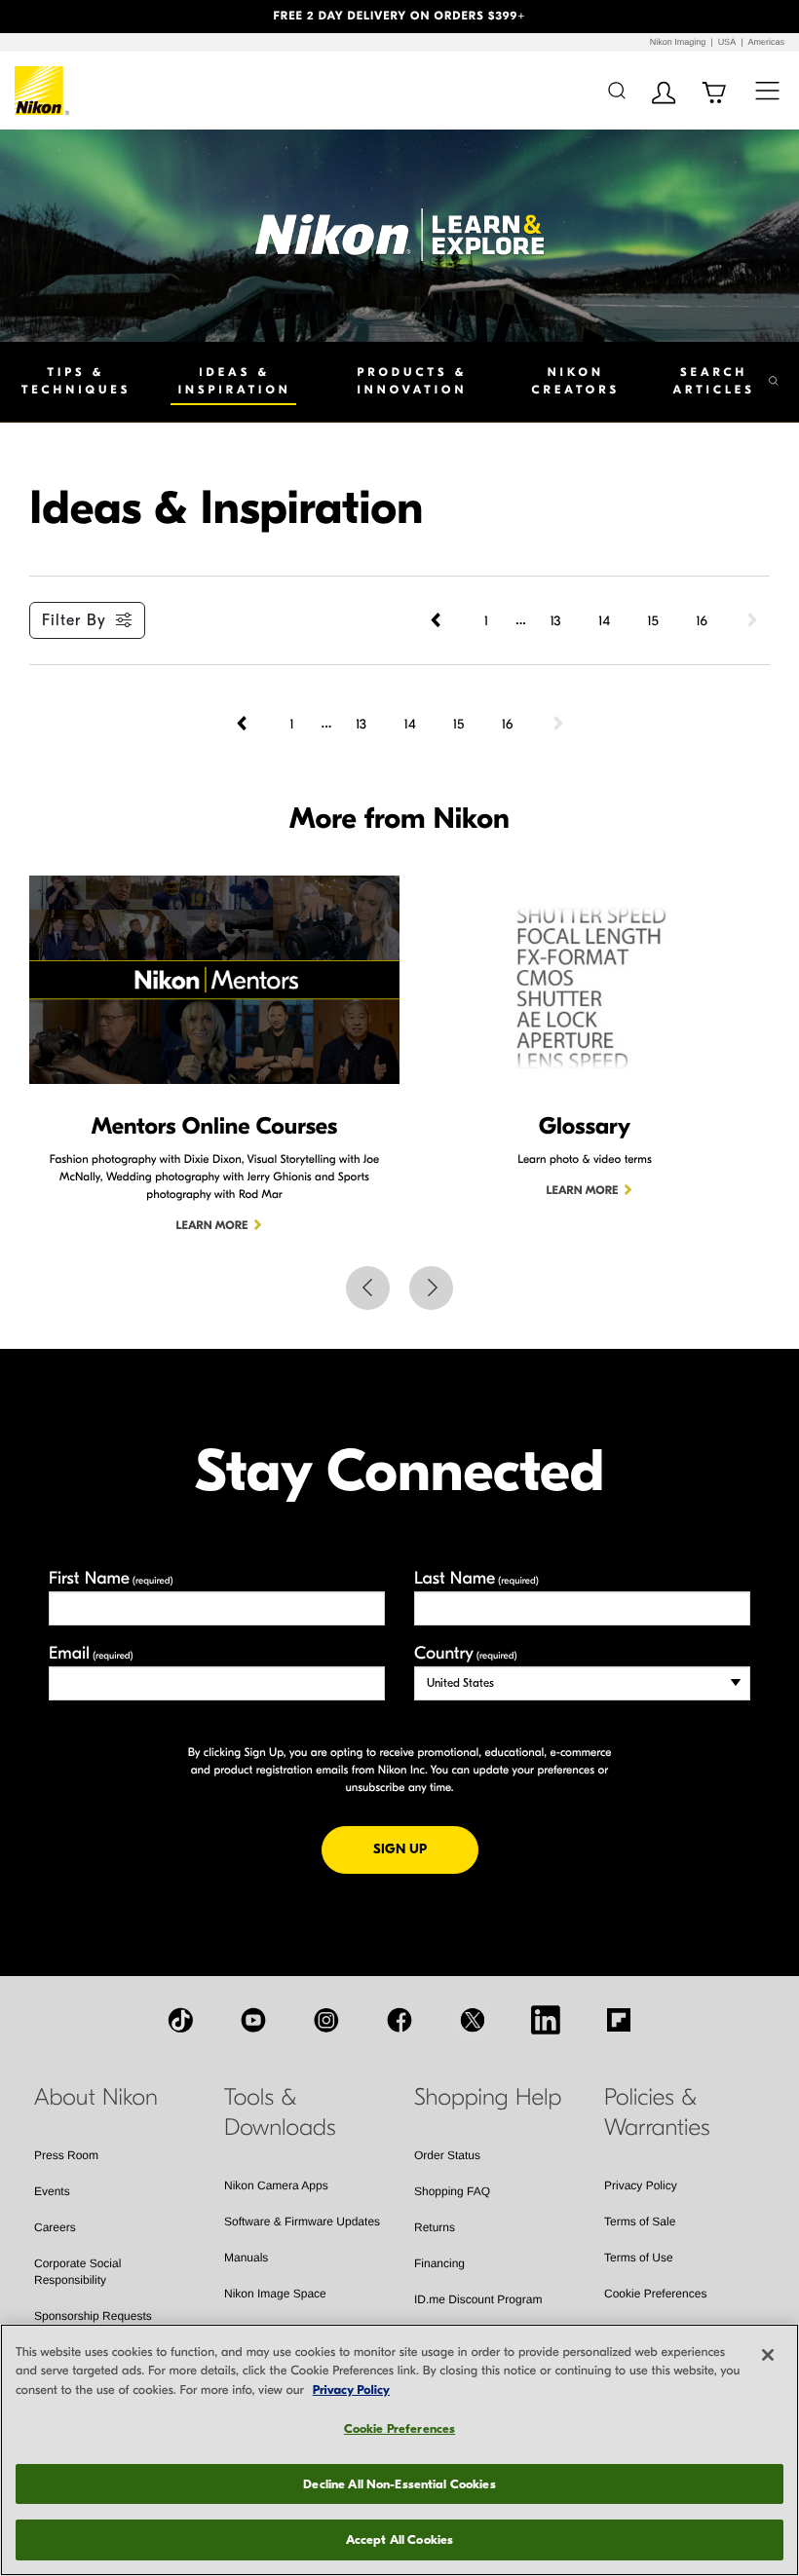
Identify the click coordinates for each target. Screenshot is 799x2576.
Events (52, 2191)
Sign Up (426, 1848)
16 (702, 621)
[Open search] (616, 90)
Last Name (476, 1578)
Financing (439, 2263)
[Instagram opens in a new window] (326, 2020)
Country (465, 1653)
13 (555, 621)
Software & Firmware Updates (302, 2221)
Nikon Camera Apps (276, 2185)
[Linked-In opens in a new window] (546, 2020)
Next (431, 1288)
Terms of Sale (640, 2221)
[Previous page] (438, 620)
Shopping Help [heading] (488, 2098)
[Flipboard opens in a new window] (619, 2020)
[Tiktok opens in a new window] (180, 2020)
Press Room (66, 2155)
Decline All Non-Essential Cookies (399, 2484)
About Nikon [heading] (96, 2098)
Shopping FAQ (452, 2191)
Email (91, 1653)
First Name (111, 1578)
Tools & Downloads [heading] (280, 2113)
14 (604, 621)
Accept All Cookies (399, 2539)
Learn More (212, 1226)
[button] (60, 17)
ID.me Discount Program (478, 2299)
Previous (368, 1288)
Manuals (246, 2258)
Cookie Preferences (655, 2294)
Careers (55, 2227)
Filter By (74, 620)
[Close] (768, 2355)
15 (652, 621)
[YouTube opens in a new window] (253, 2020)
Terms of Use (639, 2258)
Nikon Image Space (275, 2294)
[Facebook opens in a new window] (399, 2020)
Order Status (447, 2155)
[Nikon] (42, 91)
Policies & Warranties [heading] (657, 2113)
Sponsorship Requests (93, 2316)
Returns (435, 2227)
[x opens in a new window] (473, 2020)
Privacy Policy (641, 2185)
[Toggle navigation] (767, 90)
